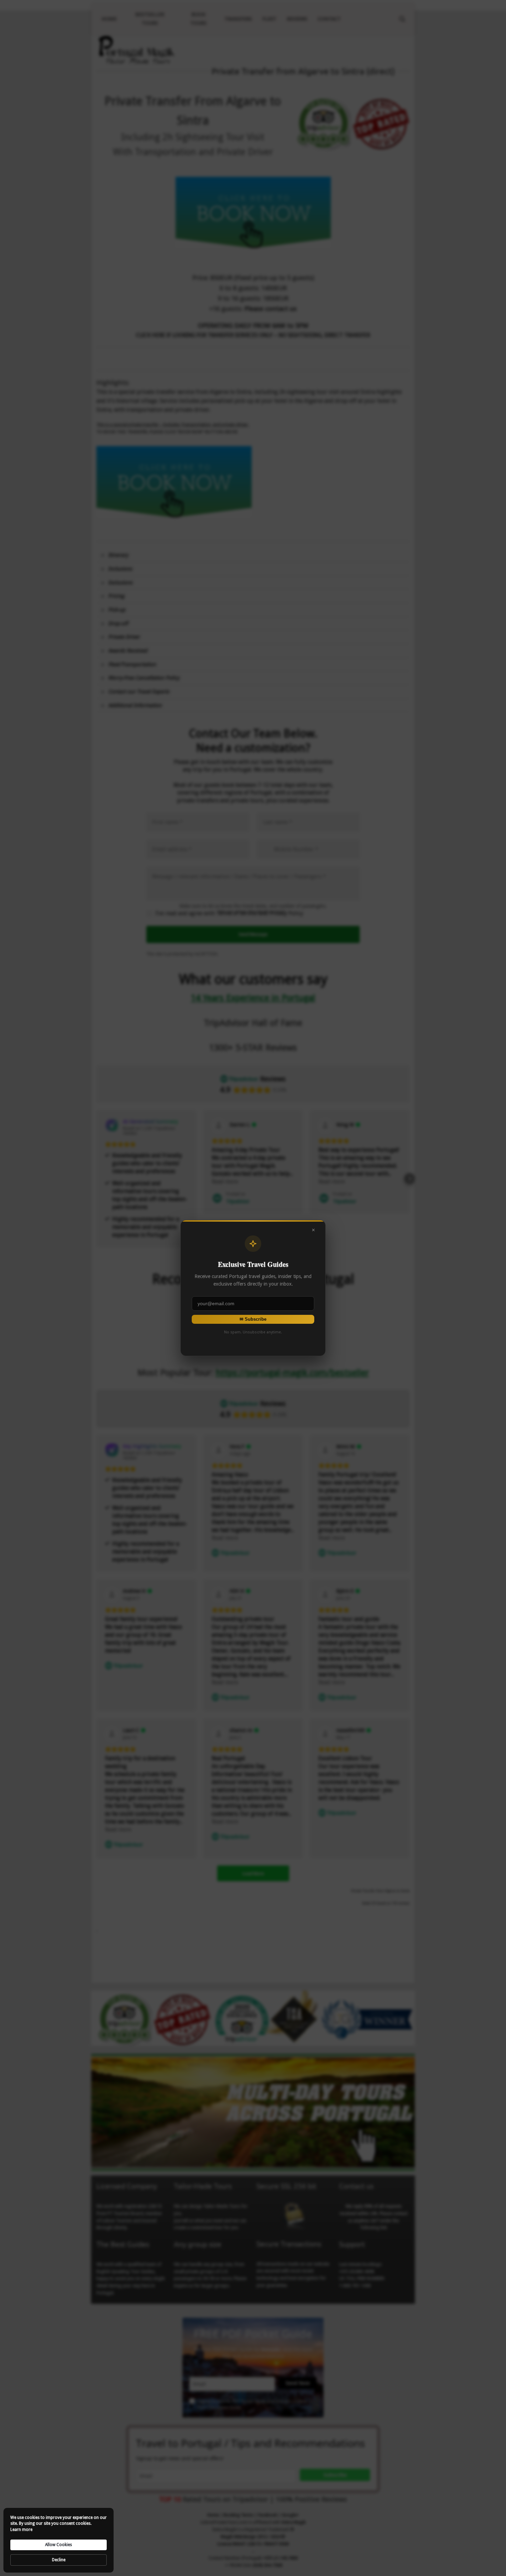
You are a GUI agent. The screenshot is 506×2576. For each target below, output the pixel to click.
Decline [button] (59, 2560)
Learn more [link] (21, 2530)
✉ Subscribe (253, 1319)
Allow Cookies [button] (59, 2545)
